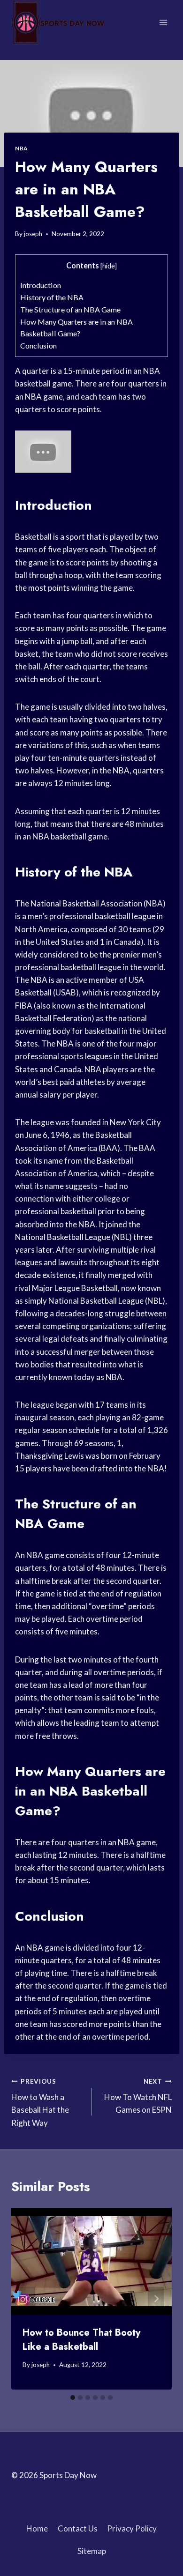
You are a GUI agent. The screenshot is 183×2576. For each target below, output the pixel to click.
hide (109, 266)
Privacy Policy (132, 2528)
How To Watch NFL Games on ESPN (138, 2096)
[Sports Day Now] (58, 22)
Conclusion (38, 345)
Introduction (41, 285)
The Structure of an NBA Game (70, 309)
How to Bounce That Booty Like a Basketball (81, 2340)
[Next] (156, 2299)
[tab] (73, 2398)
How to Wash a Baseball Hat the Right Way (40, 2103)
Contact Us (78, 2528)
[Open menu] (163, 22)
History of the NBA (52, 297)
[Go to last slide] (27, 2299)
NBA (21, 148)
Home (37, 2528)
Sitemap (92, 2551)
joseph (33, 234)
